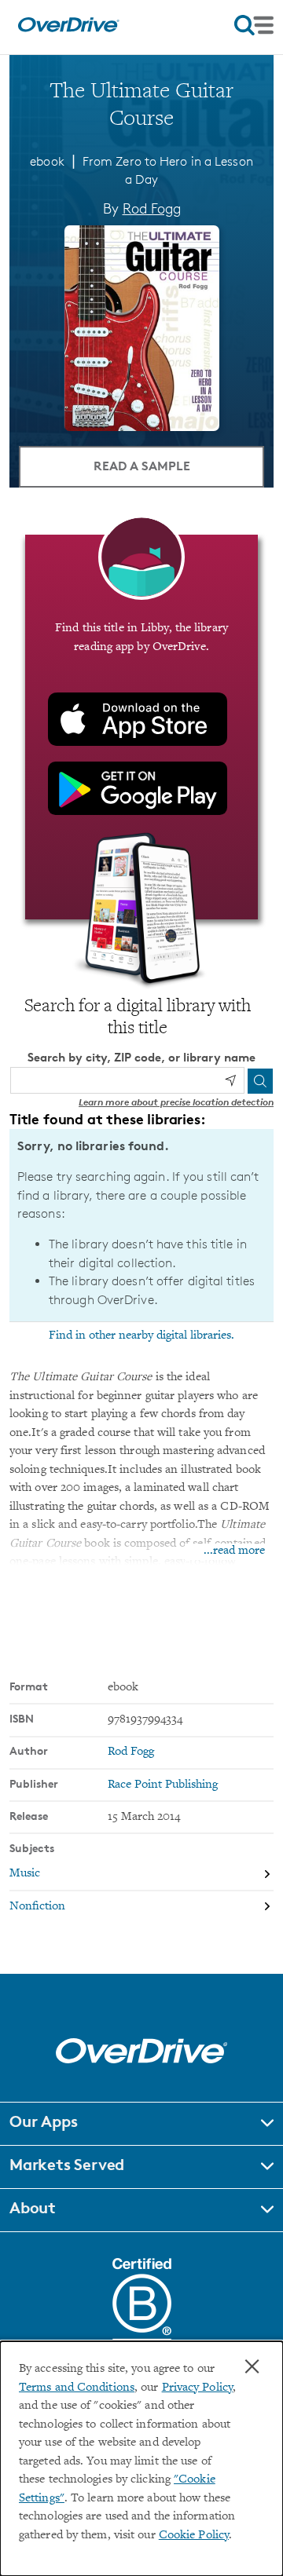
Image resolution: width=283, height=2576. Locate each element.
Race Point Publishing (163, 1785)
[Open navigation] (254, 25)
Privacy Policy (197, 2388)
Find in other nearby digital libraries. (141, 1336)
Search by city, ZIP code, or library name (141, 1057)
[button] (141, 2124)
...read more (234, 1551)
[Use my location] (230, 1080)
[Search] (260, 1081)
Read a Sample (142, 466)
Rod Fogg (152, 208)
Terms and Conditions (77, 2388)
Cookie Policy (194, 2536)
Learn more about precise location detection (176, 1102)
